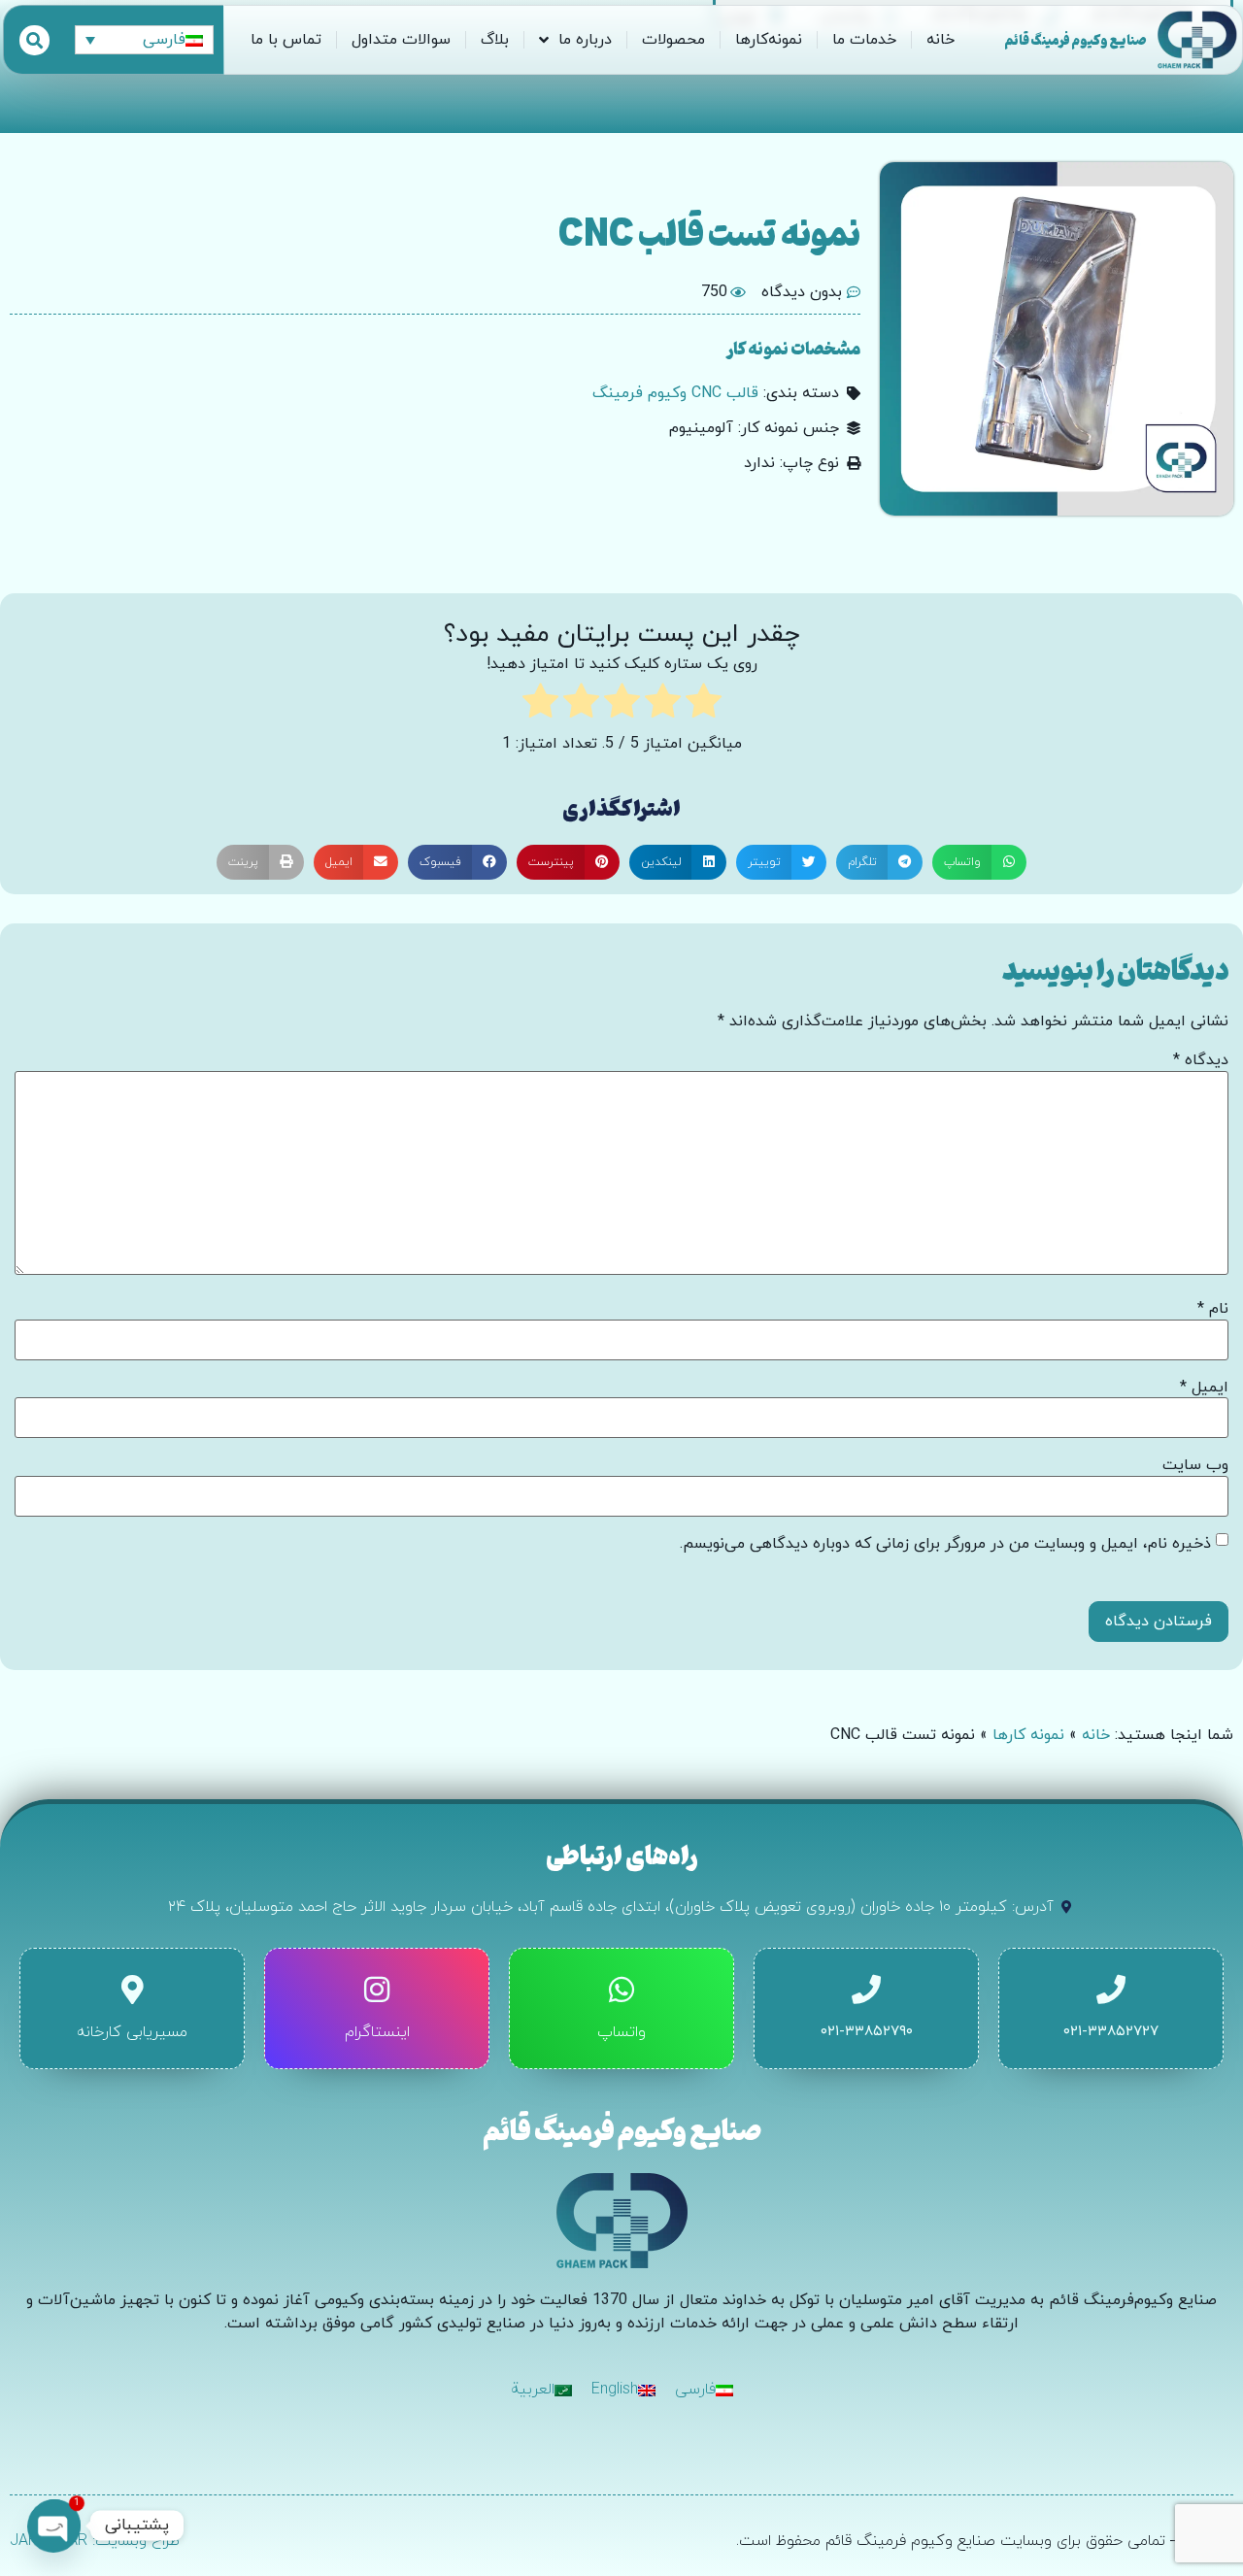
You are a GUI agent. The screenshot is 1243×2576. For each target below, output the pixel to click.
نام (1213, 1309)
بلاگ (495, 40)
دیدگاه (1201, 1060)
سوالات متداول (401, 40)
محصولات (673, 40)
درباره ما (585, 40)
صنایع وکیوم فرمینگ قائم (1075, 39)
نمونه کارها (1028, 1735)
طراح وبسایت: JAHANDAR (95, 2541)
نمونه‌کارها (769, 40)
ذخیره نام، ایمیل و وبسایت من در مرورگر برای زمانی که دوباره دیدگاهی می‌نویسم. (945, 1544)
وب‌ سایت (1195, 1465)
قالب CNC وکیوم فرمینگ (675, 393)
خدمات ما (864, 40)
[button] (979, 862)
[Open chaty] (54, 2526)
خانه (941, 40)
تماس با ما (286, 40)
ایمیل (1204, 1388)
